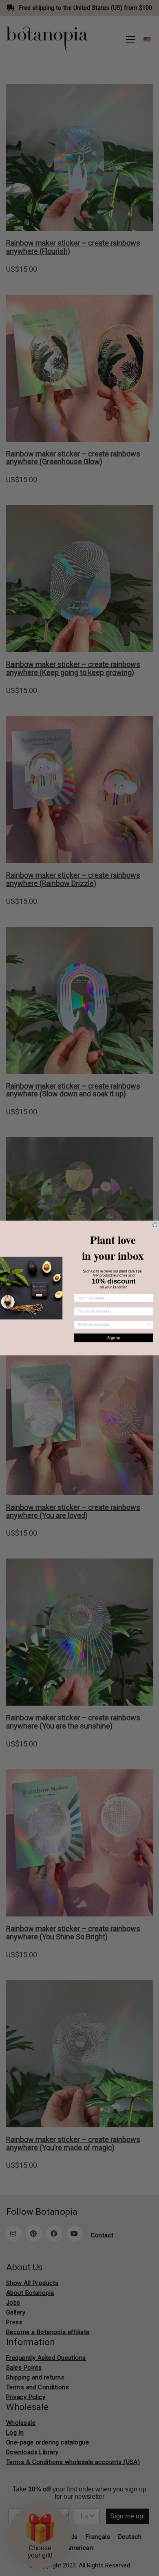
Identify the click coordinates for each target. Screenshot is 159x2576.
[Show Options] (149, 1325)
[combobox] (112, 1325)
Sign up (114, 1338)
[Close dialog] (155, 1225)
